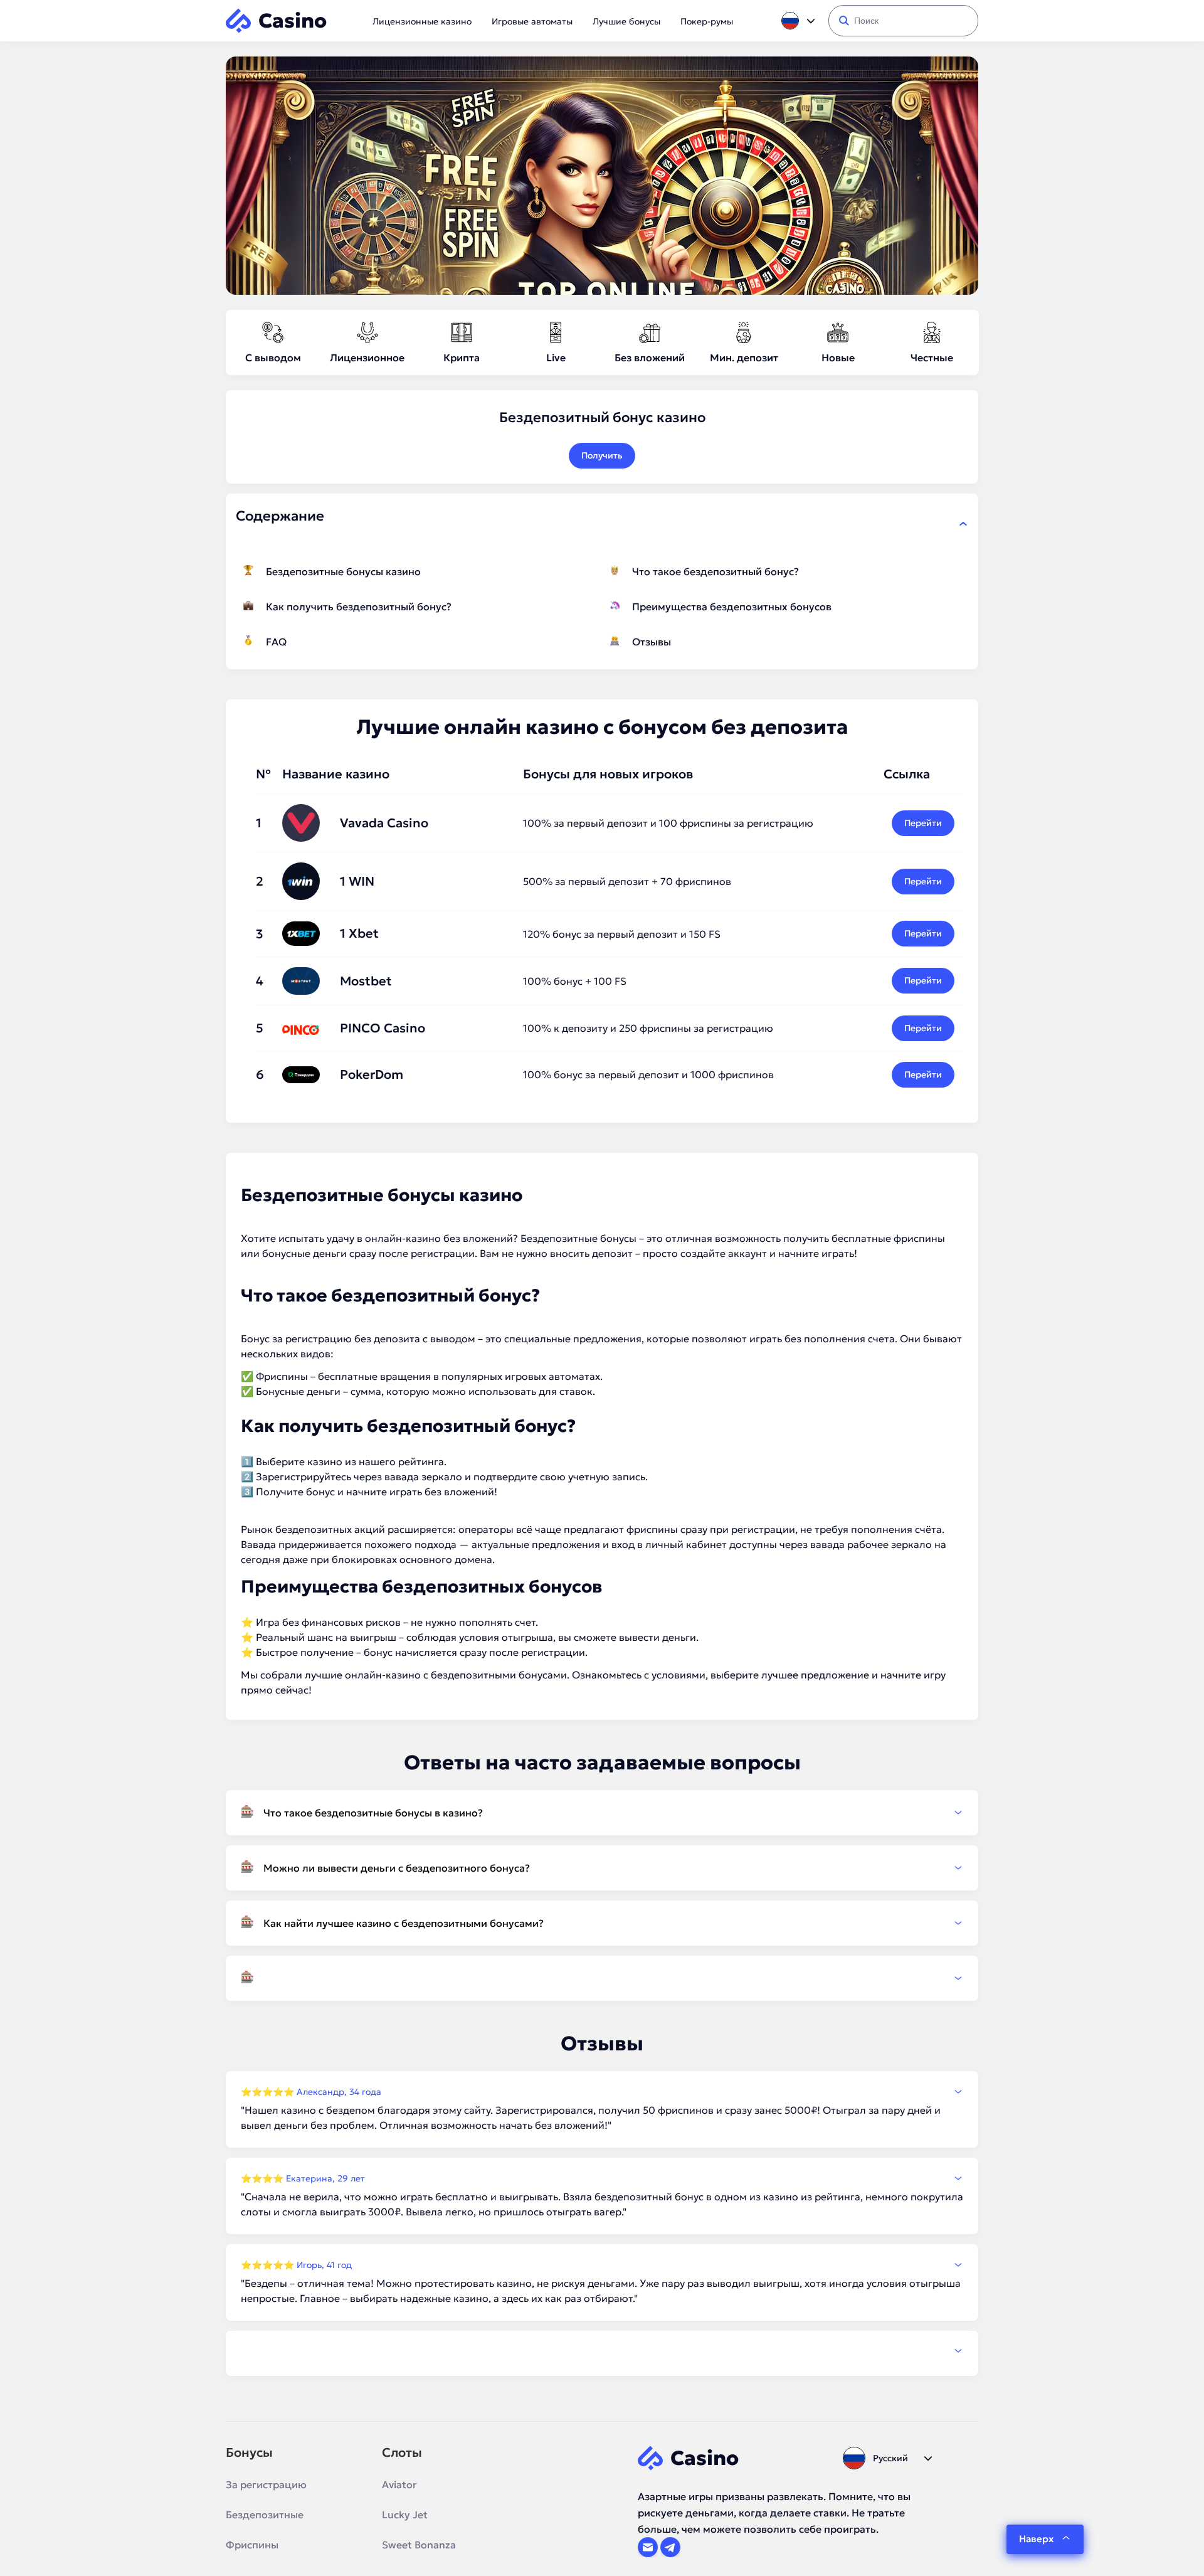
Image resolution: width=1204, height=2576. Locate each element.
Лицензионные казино (422, 21)
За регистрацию (266, 2484)
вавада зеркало (423, 1476)
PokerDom (372, 1074)
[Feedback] (602, 2351)
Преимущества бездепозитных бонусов (732, 607)
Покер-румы (707, 21)
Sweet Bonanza (419, 2545)
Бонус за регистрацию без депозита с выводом (358, 1338)
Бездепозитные (265, 2515)
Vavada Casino (384, 823)
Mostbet (366, 981)
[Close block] (963, 524)
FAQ (276, 642)
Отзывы (652, 642)
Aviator (399, 2484)
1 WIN (357, 881)
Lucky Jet (405, 2515)
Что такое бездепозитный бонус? (716, 571)
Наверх (1036, 2539)
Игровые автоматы (532, 21)
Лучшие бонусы (626, 21)
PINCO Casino (383, 1028)
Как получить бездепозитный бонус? (359, 607)
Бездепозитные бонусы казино (343, 571)
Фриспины (252, 2545)
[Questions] (602, 1978)
